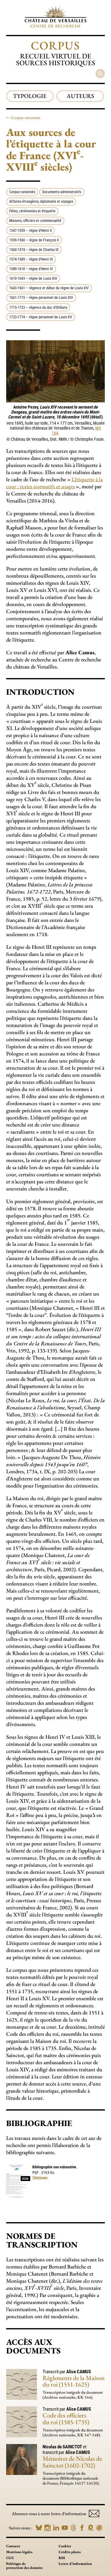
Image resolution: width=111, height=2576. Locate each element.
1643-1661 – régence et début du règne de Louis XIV (49, 288)
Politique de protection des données (24, 2566)
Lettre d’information (75, 2564)
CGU (10, 2558)
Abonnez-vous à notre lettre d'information (49, 2514)
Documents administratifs (62, 192)
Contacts (13, 2546)
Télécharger (40, 2177)
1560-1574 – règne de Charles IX (34, 250)
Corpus (55, 45)
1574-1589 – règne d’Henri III (31, 259)
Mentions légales (19, 2552)
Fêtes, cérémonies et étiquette (32, 211)
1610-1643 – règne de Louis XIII (33, 278)
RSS (62, 2558)
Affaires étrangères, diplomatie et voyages (41, 202)
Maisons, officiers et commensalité (35, 221)
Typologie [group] (30, 96)
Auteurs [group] (80, 96)
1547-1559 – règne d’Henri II (31, 231)
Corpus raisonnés (26, 118)
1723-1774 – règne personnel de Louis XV (41, 317)
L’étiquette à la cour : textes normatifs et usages (54, 483)
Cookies (65, 2546)
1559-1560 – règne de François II (34, 240)
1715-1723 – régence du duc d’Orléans (38, 308)
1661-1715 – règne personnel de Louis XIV (41, 298)
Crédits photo (70, 2552)
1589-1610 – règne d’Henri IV (31, 269)
